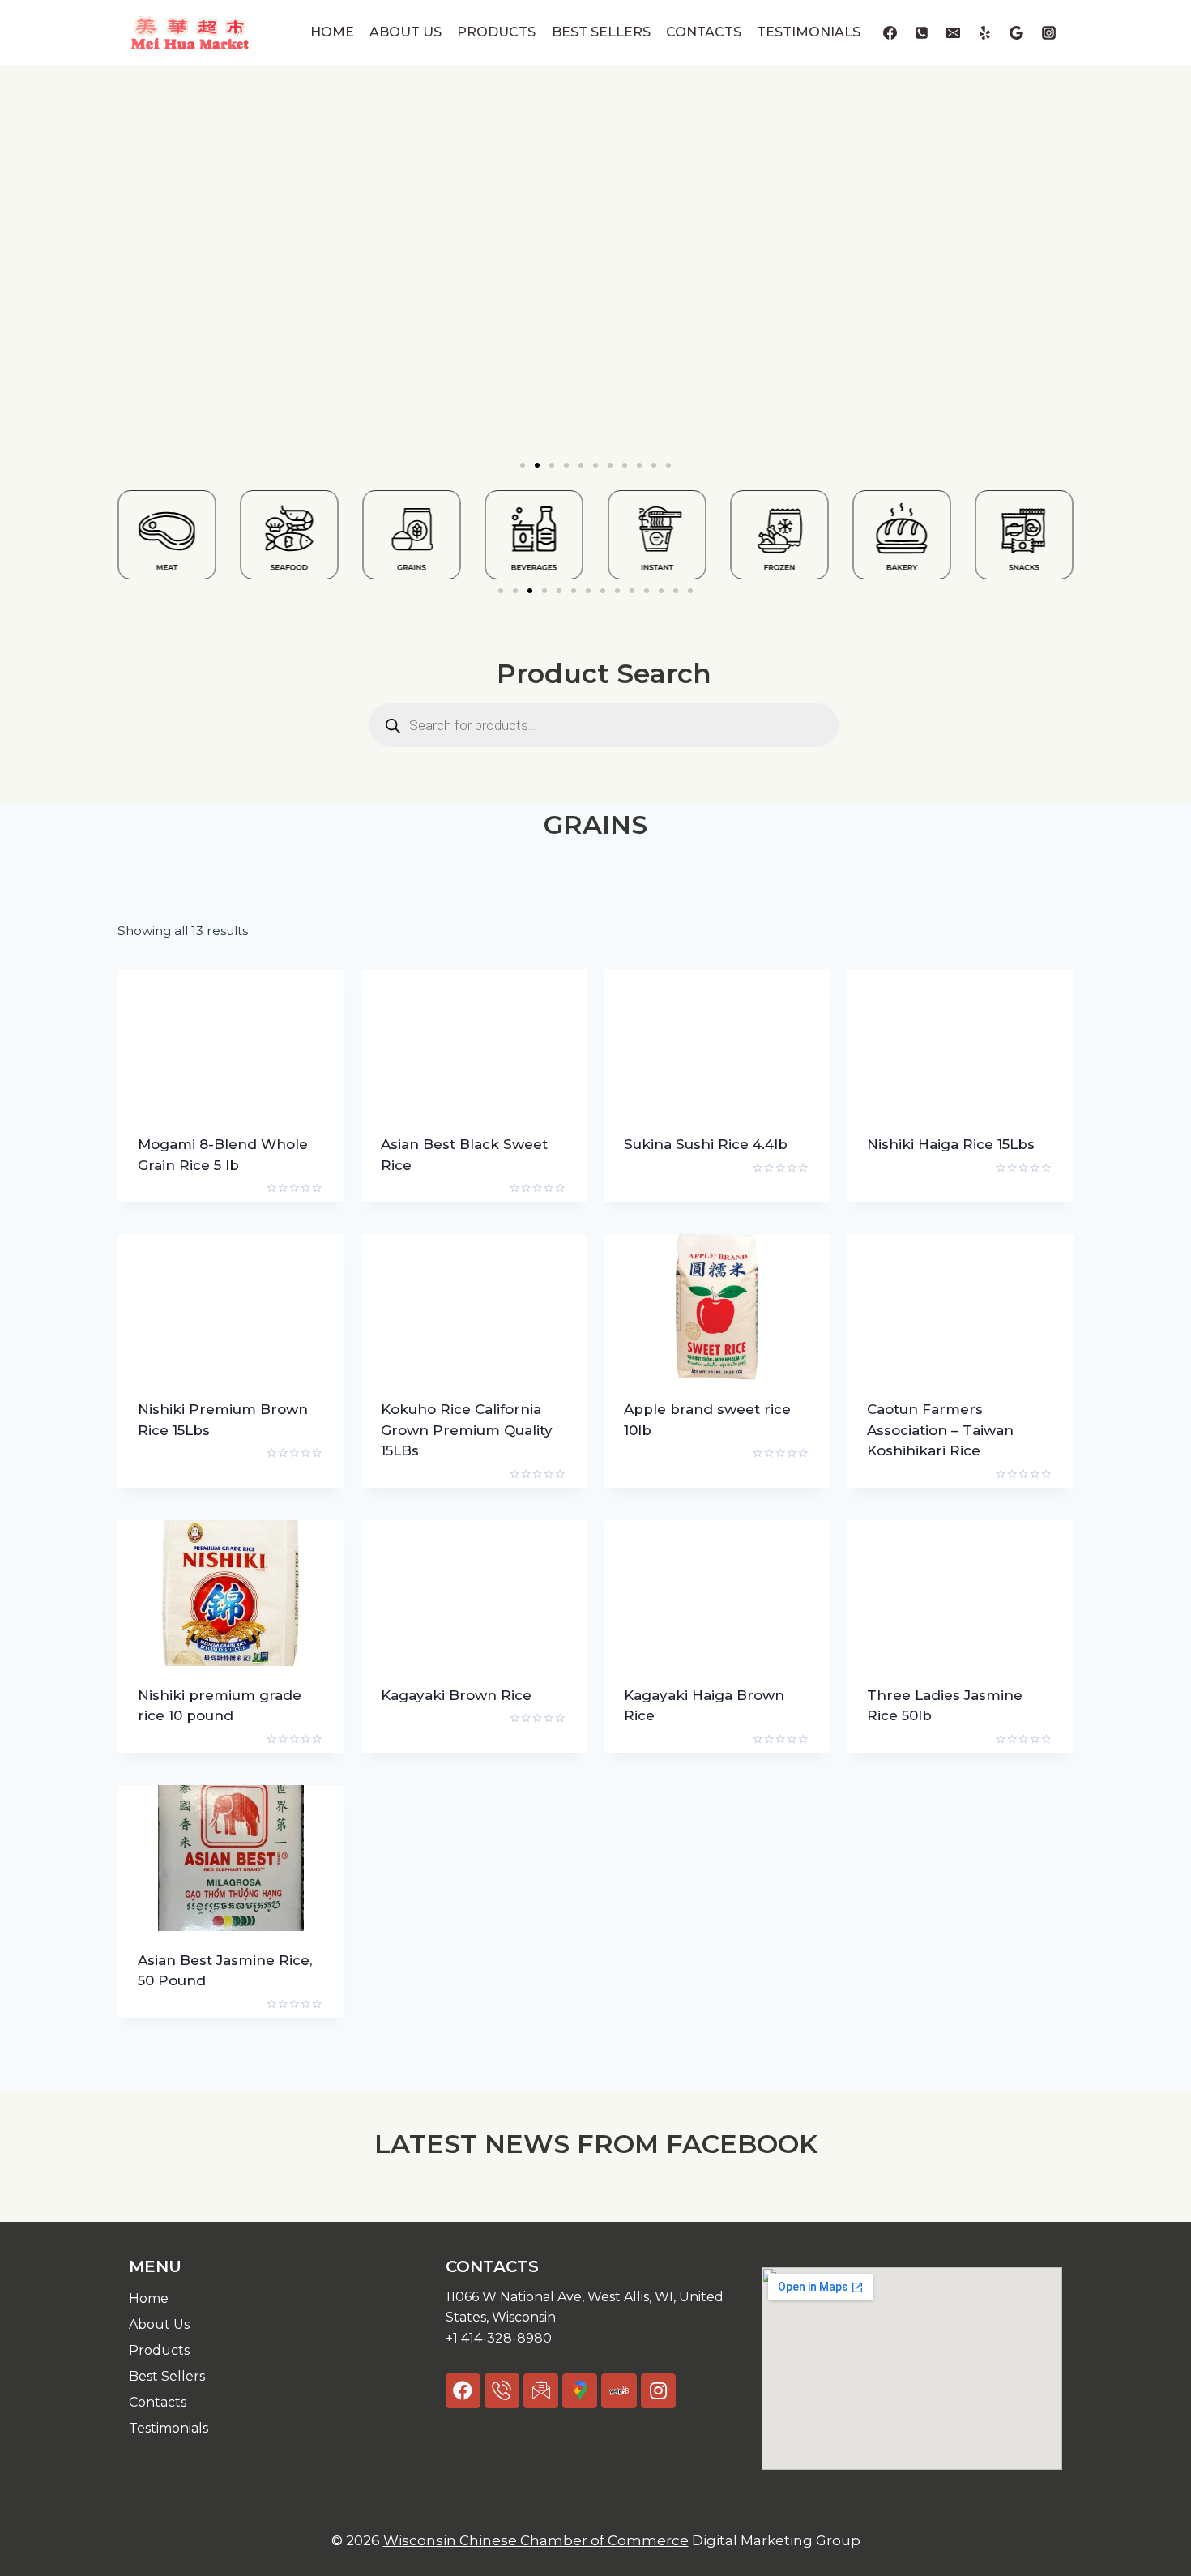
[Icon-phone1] (502, 2391)
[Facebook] (890, 32)
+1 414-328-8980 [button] (499, 2338)
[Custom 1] (985, 32)
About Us (406, 32)
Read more (662, 1196)
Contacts (704, 32)
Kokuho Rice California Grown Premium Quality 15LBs (467, 1430)
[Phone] (922, 32)
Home (332, 32)
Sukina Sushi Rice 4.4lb (706, 1144)
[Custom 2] (1017, 32)
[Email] (954, 32)
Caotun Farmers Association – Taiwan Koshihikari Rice (940, 1430)
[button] (523, 465)
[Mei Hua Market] (190, 32)
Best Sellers (601, 32)
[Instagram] (1048, 32)
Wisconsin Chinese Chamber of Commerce (536, 2540)
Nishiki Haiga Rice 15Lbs (951, 1144)
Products (496, 32)
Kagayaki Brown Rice (456, 1695)
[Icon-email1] (541, 2391)
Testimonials (809, 32)
